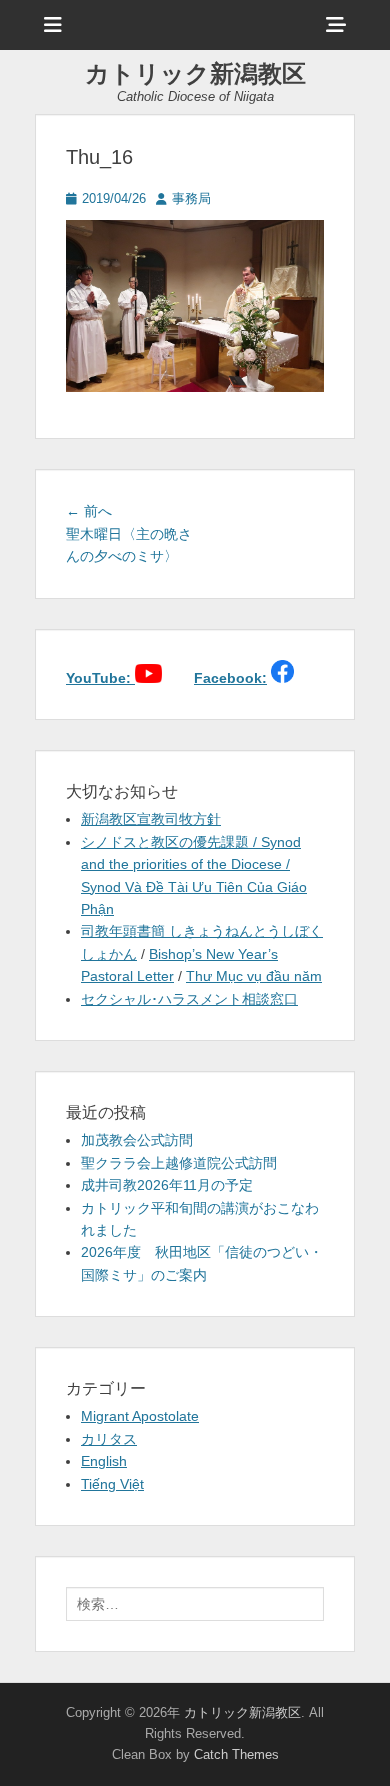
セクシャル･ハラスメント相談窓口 (189, 999)
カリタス (109, 1439)
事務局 (191, 198)
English (104, 1461)
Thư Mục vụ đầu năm (254, 976)
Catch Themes (236, 1754)
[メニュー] (53, 25)
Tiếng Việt (112, 1484)
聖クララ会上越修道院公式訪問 (179, 1163)
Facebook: (230, 678)
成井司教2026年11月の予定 (167, 1185)
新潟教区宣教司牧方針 (151, 819)
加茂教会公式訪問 (137, 1140)
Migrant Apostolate (140, 1416)
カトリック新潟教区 (195, 73)
